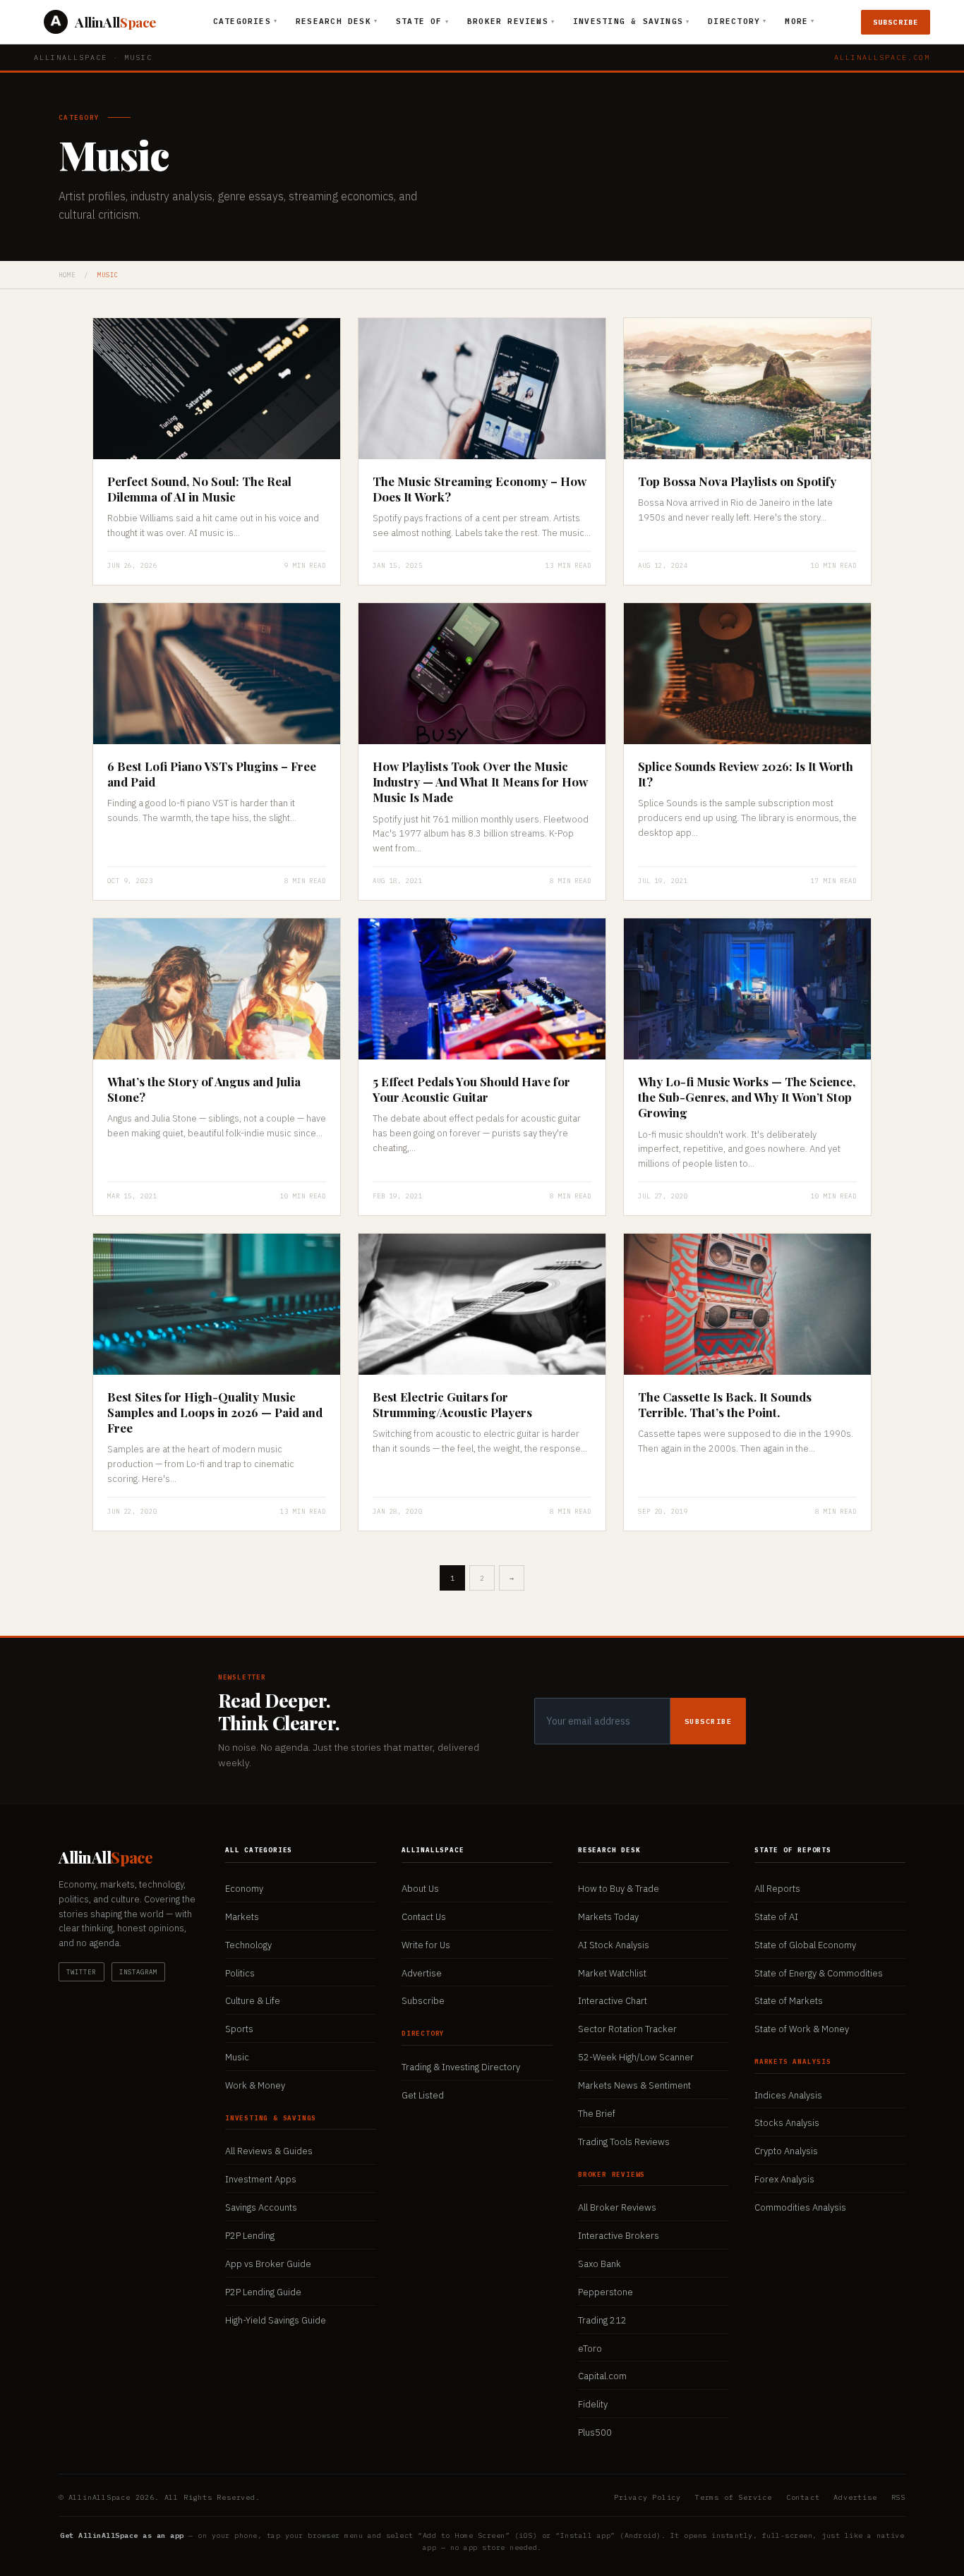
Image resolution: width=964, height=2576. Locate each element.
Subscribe (896, 22)
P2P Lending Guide (263, 2292)
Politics (240, 1973)
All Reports (777, 1889)
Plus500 (595, 2432)
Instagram (139, 1972)
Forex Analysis (784, 2179)
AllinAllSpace (71, 57)
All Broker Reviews (617, 2207)
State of (422, 21)
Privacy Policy (647, 2497)
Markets (242, 1917)
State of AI (776, 1917)
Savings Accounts (261, 2207)
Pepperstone (605, 2292)
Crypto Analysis (786, 2151)
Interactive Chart (613, 2001)
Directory (737, 21)
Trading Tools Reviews (624, 2142)
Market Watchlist (612, 1973)
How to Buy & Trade (619, 1889)
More (800, 21)
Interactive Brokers (619, 2236)
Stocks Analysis (787, 2123)
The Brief (597, 2114)
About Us (420, 1889)
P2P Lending (250, 2236)
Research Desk (337, 21)
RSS (898, 2497)
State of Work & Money (802, 2029)
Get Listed (423, 2095)
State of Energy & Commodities (819, 1973)
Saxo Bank (600, 2264)
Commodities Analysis (800, 2207)
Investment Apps (261, 2179)
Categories (245, 21)
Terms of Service (734, 2497)
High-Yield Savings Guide (276, 2320)
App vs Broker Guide (268, 2264)
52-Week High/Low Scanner (636, 2057)
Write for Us (426, 1945)
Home (67, 275)
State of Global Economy (805, 1945)
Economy (244, 1889)
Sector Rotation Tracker (627, 2029)
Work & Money (255, 2085)
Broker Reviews (511, 21)
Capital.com (602, 2376)
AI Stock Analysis (614, 1945)
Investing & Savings (631, 21)
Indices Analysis (788, 2095)
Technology (248, 1945)
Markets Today (608, 1917)
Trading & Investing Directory (461, 2067)
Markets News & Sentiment (634, 2085)
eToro (590, 2349)
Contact (803, 2497)
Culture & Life (253, 2001)
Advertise (422, 1973)
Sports (239, 2029)
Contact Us (424, 1917)
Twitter (82, 1972)
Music (237, 2057)
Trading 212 (602, 2320)
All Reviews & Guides (269, 2151)
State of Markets (789, 2001)
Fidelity (593, 2404)
